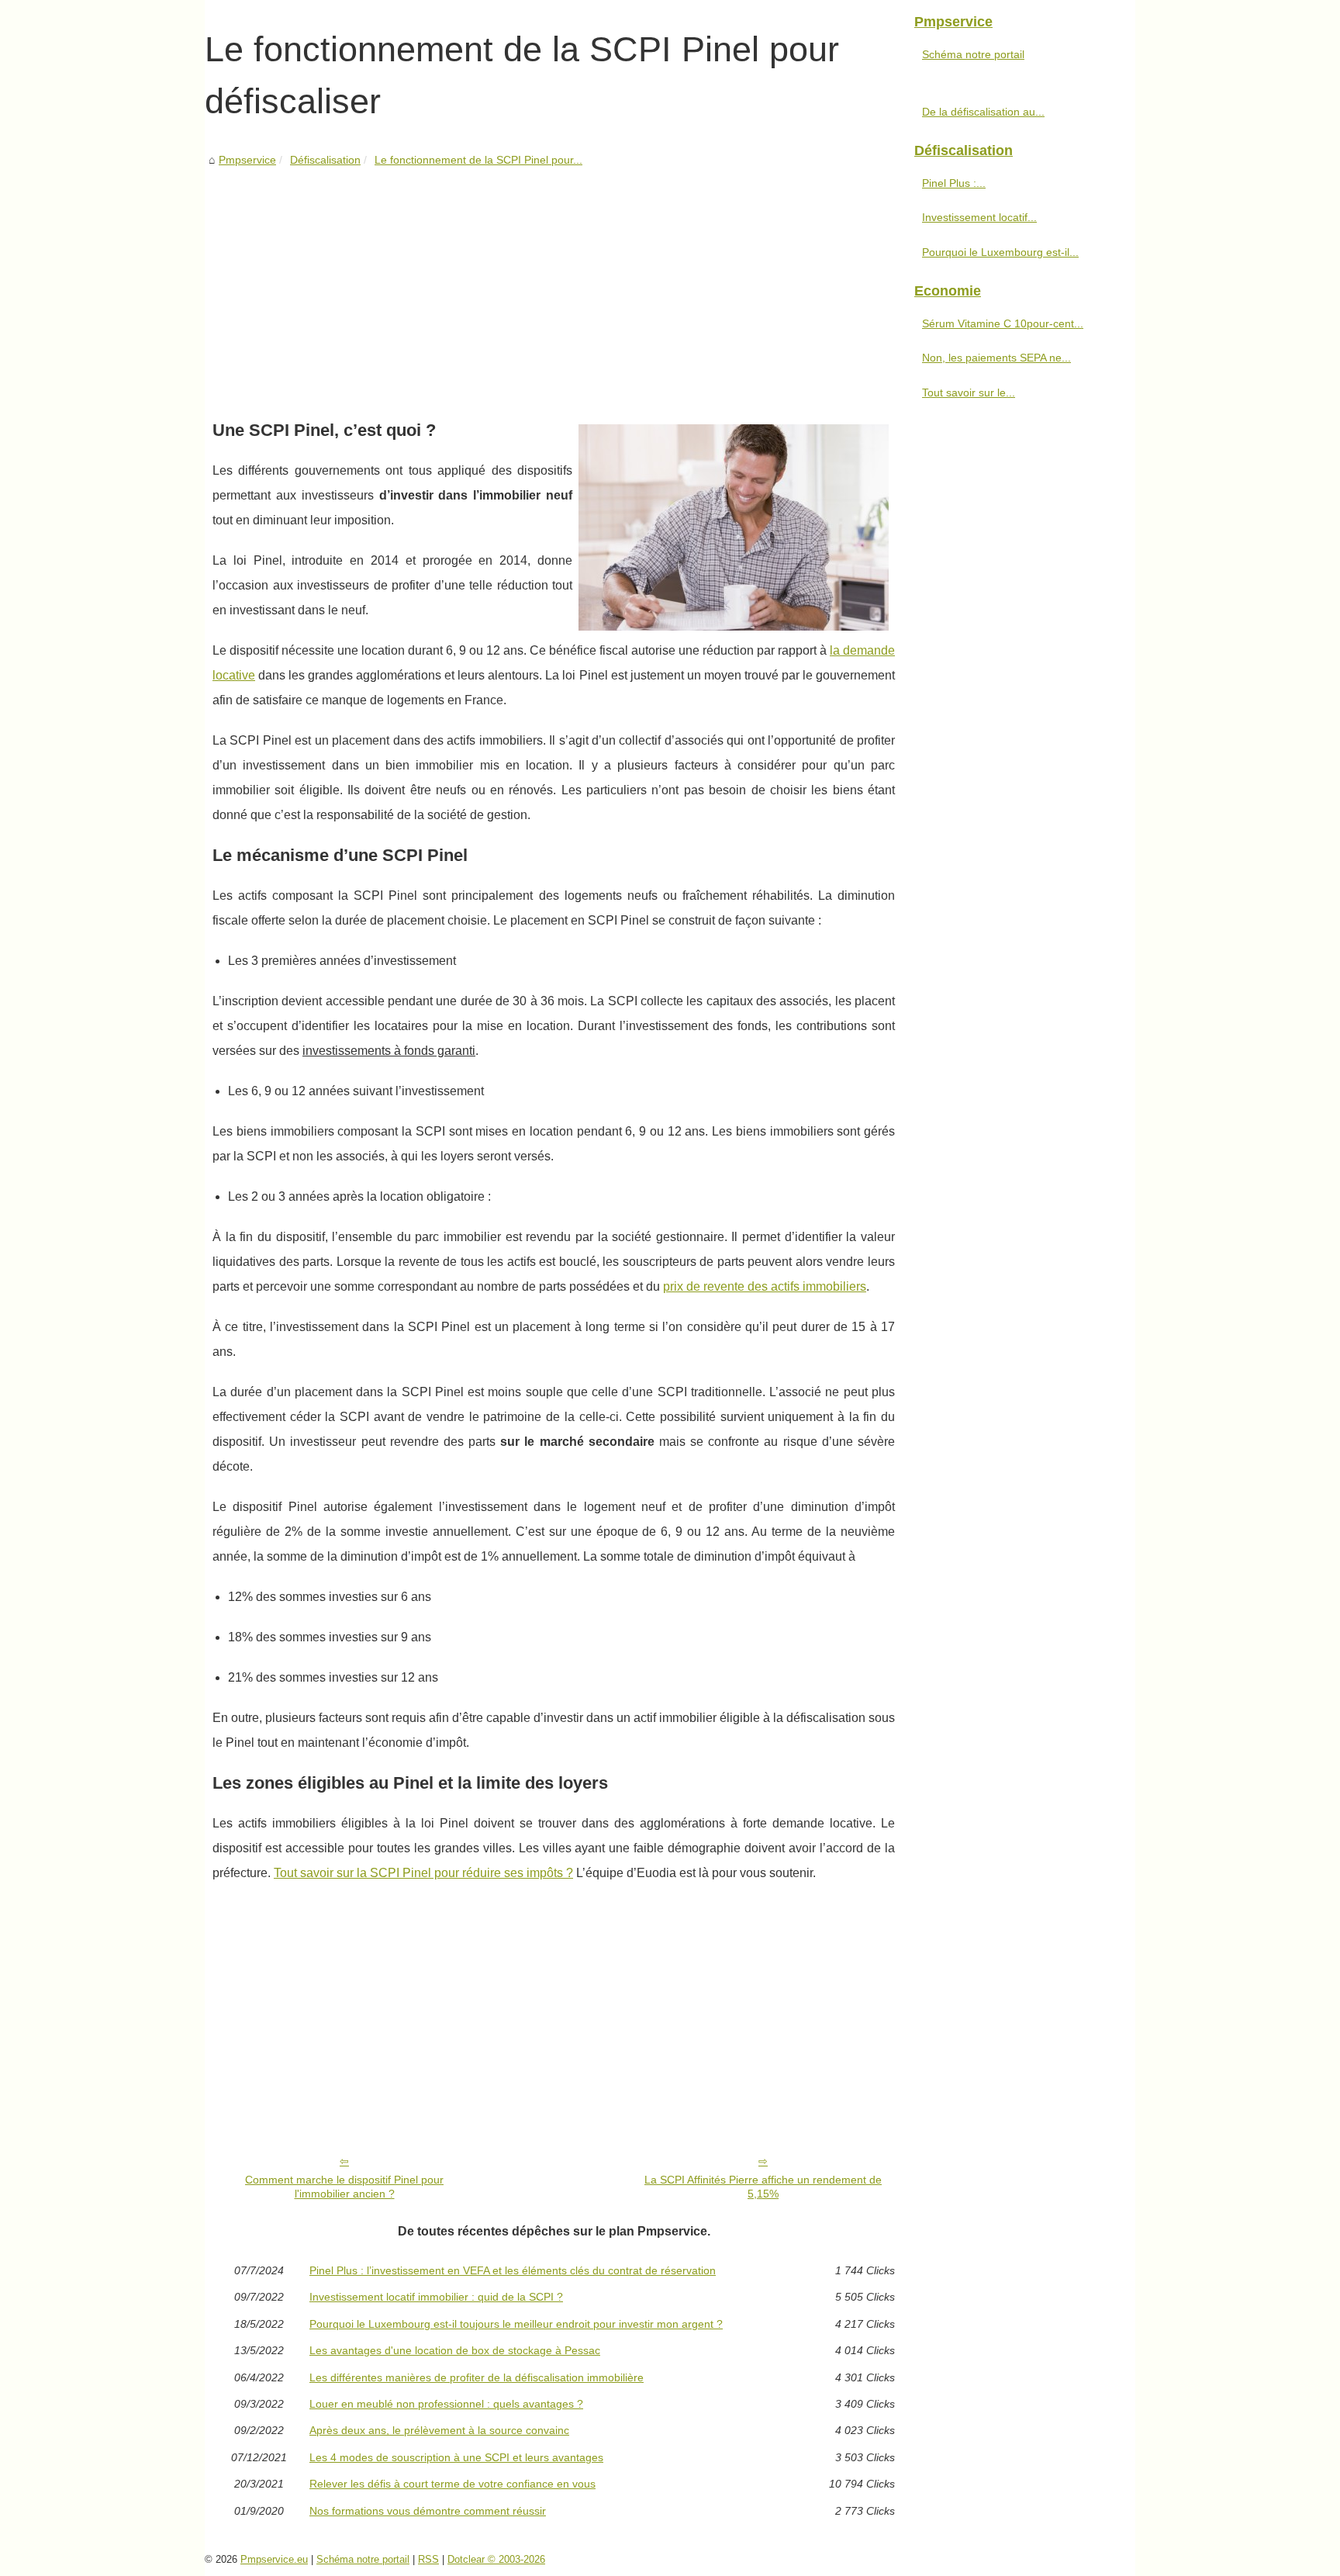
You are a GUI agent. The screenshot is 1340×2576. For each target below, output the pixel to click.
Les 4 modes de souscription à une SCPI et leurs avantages (456, 2457)
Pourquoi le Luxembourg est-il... (1000, 252)
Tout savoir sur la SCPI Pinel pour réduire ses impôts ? (423, 1873)
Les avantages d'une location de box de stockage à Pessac (455, 2350)
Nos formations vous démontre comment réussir (428, 2511)
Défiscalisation (325, 160)
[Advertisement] (554, 286)
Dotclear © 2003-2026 (496, 2559)
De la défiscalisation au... (983, 112)
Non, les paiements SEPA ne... (996, 358)
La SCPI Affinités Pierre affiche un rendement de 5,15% (763, 2187)
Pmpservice (247, 160)
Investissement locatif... (979, 217)
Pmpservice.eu (274, 2559)
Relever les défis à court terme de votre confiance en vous (452, 2484)
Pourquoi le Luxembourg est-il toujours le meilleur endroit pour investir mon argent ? (516, 2324)
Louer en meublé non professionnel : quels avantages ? (446, 2404)
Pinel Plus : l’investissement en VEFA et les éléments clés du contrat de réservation (513, 2270)
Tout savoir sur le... (969, 392)
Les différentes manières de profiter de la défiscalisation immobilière (477, 2377)
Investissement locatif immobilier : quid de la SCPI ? (436, 2297)
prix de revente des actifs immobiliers (765, 1286)
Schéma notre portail (973, 54)
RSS (428, 2559)
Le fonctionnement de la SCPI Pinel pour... (478, 160)
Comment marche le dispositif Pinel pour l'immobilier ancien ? (344, 2187)
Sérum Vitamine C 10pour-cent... (1003, 323)
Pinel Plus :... (954, 183)
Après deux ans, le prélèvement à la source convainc (439, 2430)
